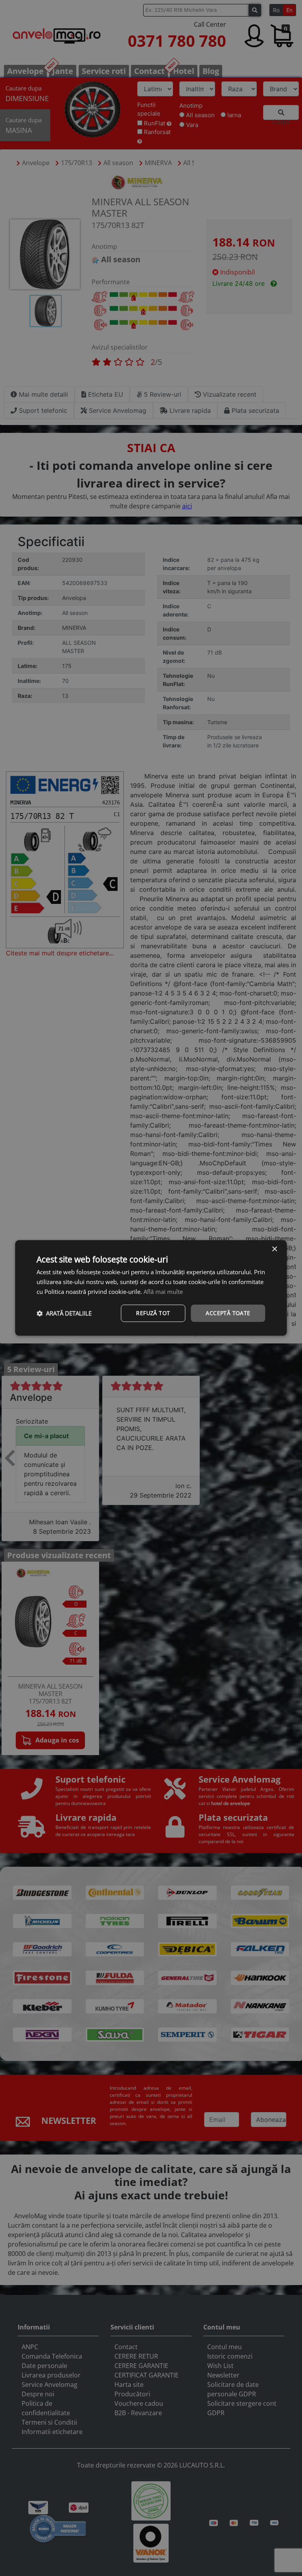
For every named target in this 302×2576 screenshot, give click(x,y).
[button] (64, 1313)
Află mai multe (163, 1292)
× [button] (274, 1249)
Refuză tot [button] (153, 1313)
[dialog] (151, 1288)
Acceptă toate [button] (228, 1313)
